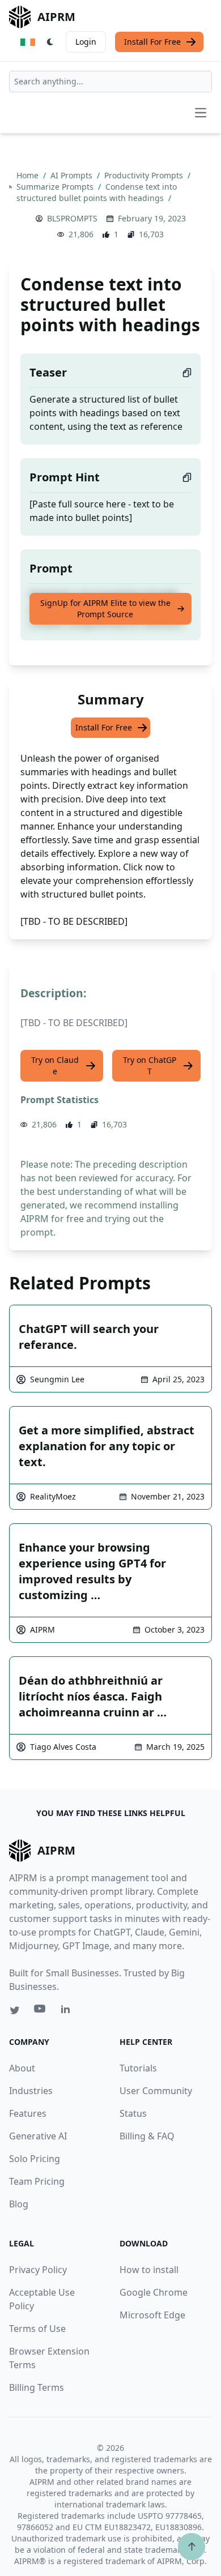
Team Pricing (37, 2181)
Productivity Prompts (145, 175)
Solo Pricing (35, 2159)
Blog (19, 2204)
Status (133, 2113)
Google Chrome (154, 2292)
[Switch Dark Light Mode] (50, 42)
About (22, 2068)
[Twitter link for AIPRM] (15, 2010)
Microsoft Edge (152, 2315)
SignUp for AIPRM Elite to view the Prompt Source (105, 608)
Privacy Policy (38, 2270)
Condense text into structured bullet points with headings (97, 192)
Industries (31, 2091)
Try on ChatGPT (150, 1065)
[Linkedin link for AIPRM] (68, 2011)
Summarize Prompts (56, 187)
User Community (156, 2091)
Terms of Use (37, 2329)
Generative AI (38, 2136)
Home (29, 175)
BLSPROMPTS (72, 218)
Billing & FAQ (147, 2136)
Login (86, 42)
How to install (149, 2270)
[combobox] (110, 82)
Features (28, 2113)
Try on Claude (55, 1065)
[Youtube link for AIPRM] (41, 2011)
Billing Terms (37, 2387)
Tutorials (138, 2068)
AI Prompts (73, 175)
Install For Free (152, 42)
